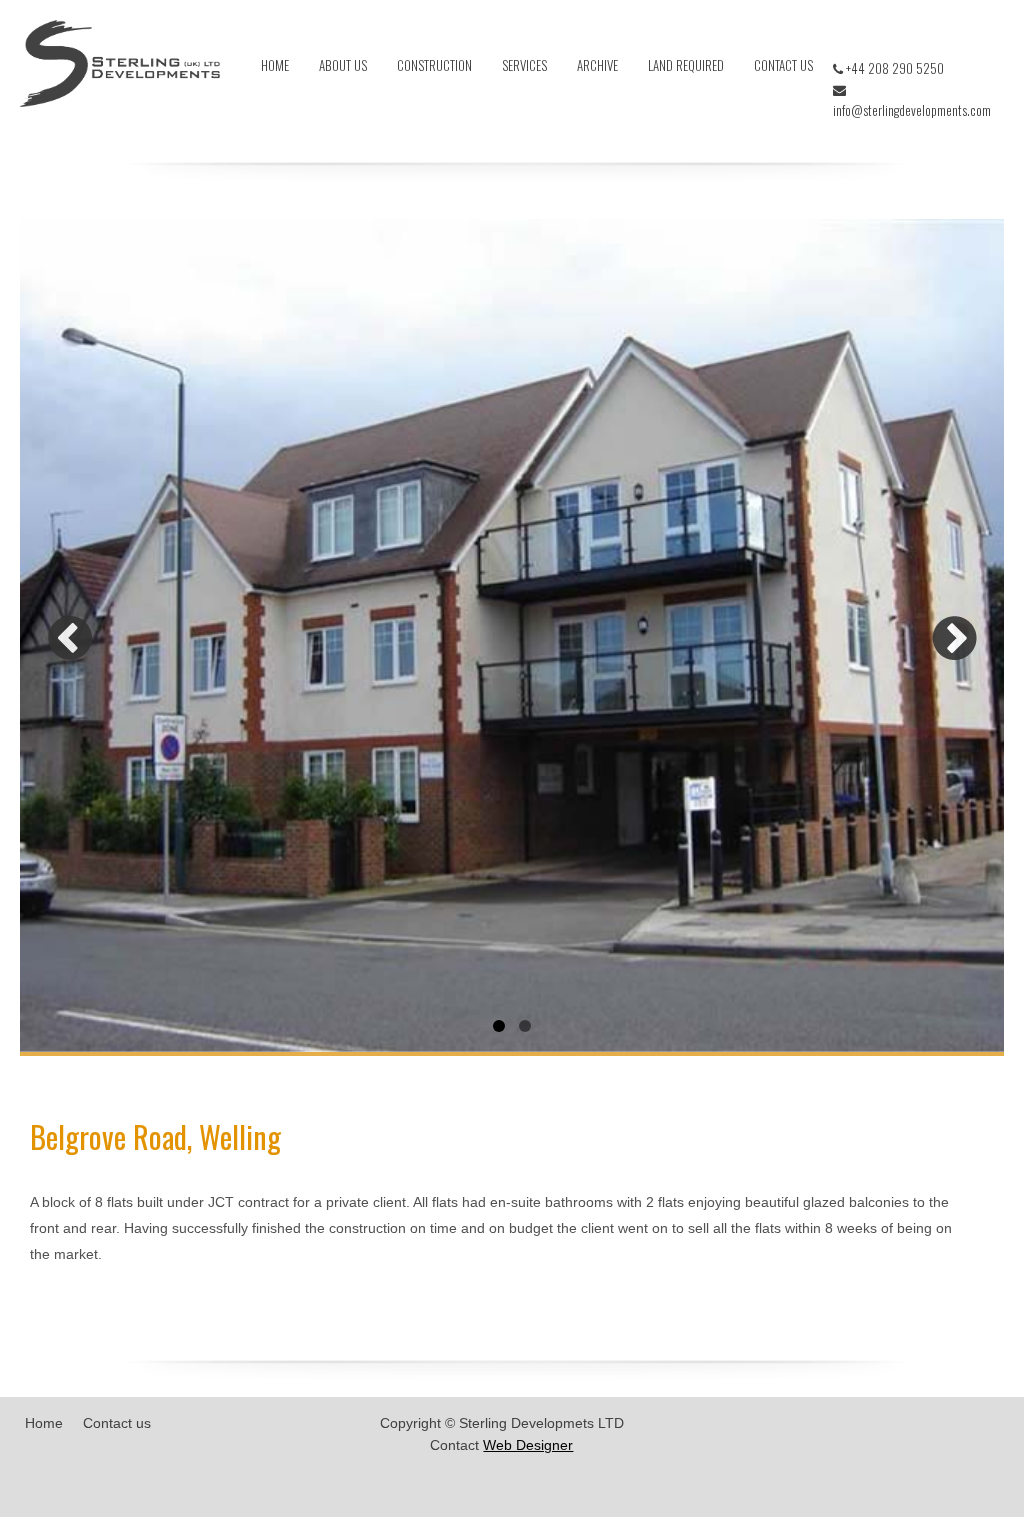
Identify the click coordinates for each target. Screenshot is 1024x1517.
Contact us (783, 65)
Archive (597, 65)
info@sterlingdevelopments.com (912, 110)
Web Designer (528, 1445)
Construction (434, 65)
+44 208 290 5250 (893, 68)
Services (524, 65)
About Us (343, 65)
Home (275, 65)
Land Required (686, 65)
